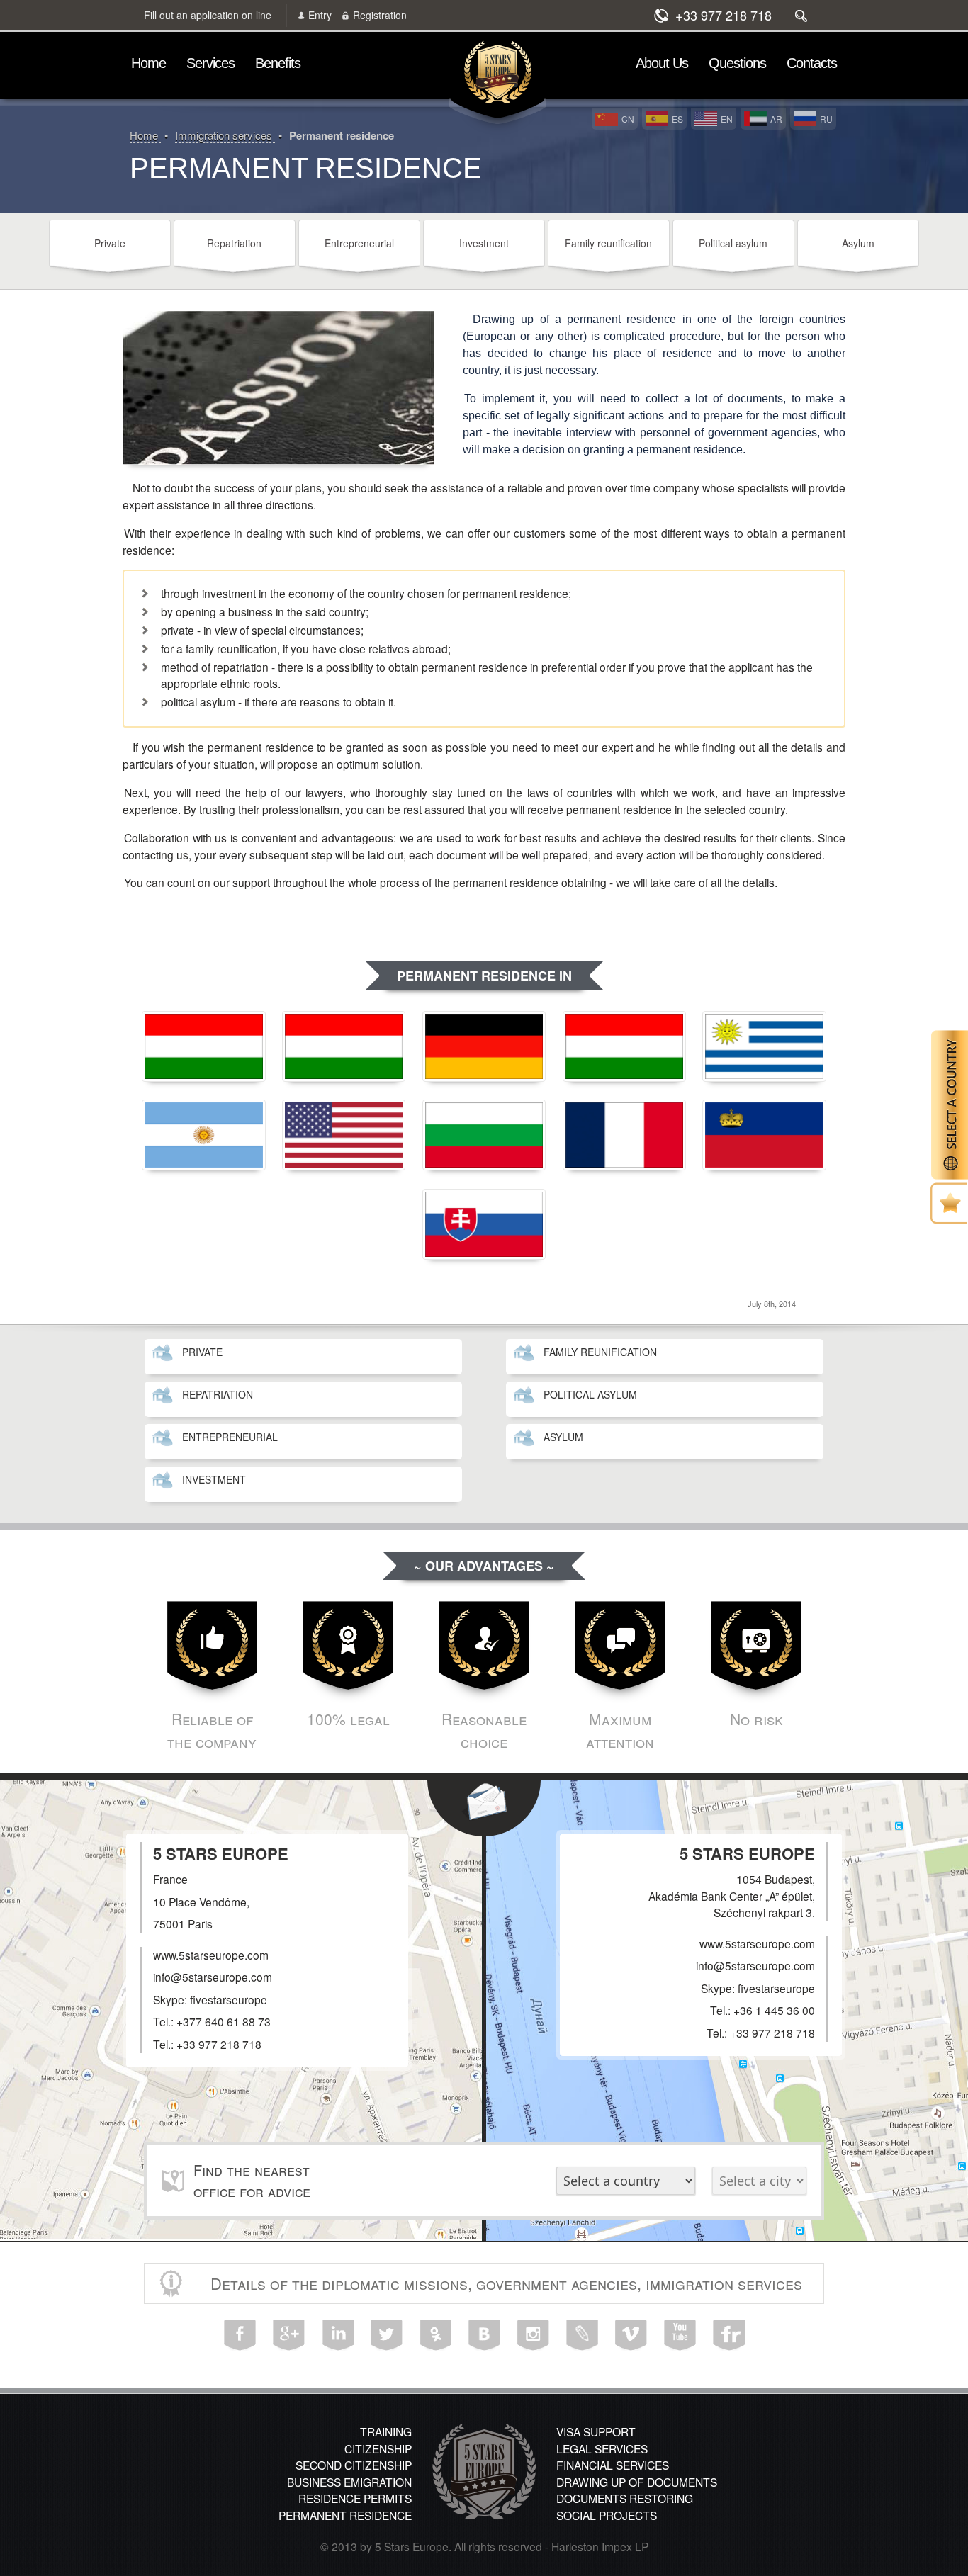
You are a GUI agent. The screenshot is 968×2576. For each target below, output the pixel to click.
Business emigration (349, 2482)
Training (386, 2431)
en (727, 119)
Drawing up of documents (637, 2482)
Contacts (812, 63)
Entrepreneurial (359, 243)
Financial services (613, 2465)
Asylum (858, 243)
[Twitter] (387, 2335)
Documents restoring (625, 2498)
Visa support (596, 2431)
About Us (662, 63)
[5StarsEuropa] (497, 76)
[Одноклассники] (435, 2335)
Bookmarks (949, 1203)
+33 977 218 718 (724, 15)
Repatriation (234, 243)
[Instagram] (533, 2335)
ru (826, 119)
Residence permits (355, 2498)
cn (628, 119)
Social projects (607, 2515)
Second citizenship (354, 2465)
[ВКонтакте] (484, 2335)
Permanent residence (345, 2515)
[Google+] (289, 2335)
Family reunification (608, 243)
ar (776, 119)
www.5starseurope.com (757, 1943)
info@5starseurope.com (755, 1965)
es (677, 119)
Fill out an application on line (208, 15)
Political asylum (733, 243)
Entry (320, 15)
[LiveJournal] (582, 2335)
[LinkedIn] (338, 2335)
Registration (380, 15)
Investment (484, 243)
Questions (737, 63)
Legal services (602, 2448)
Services (210, 63)
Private (110, 243)
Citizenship (378, 2448)
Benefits (278, 63)
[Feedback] (484, 1808)
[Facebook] (240, 2335)
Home (148, 63)
